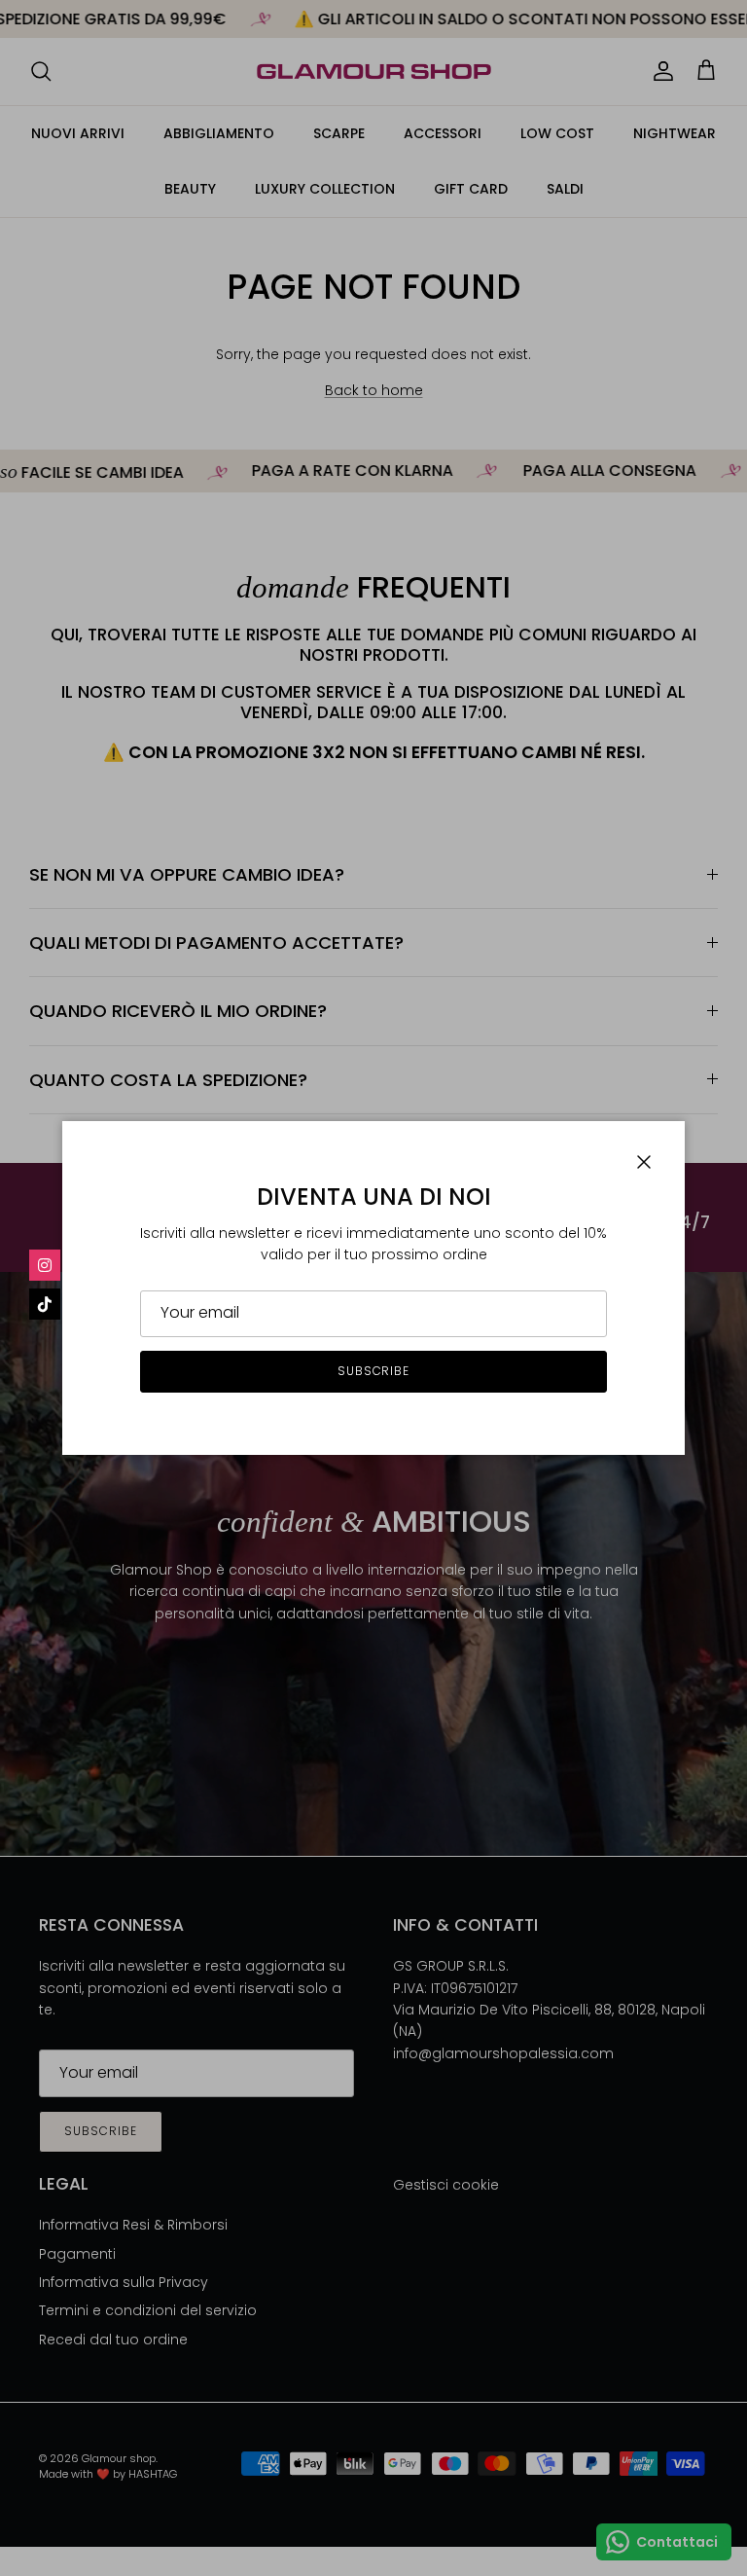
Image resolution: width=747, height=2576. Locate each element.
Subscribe (374, 1371)
